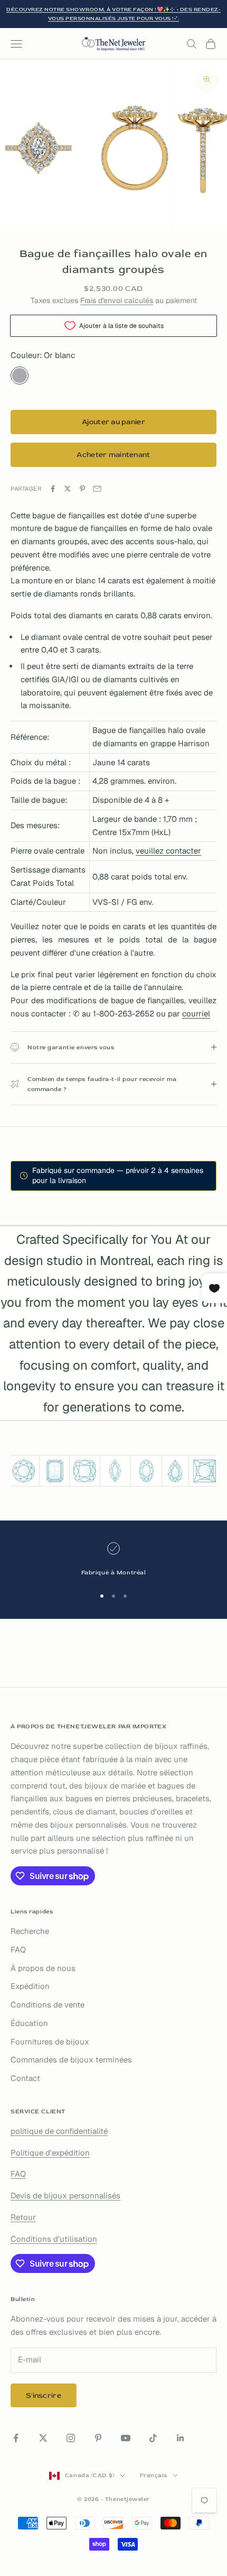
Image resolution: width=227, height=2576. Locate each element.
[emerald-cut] (55, 1471)
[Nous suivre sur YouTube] (126, 2438)
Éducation (29, 2023)
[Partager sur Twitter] (68, 489)
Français (154, 2475)
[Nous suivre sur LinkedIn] (181, 2438)
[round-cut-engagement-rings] (23, 1471)
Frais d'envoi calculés (117, 300)
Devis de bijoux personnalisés (65, 2195)
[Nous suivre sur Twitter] (43, 2438)
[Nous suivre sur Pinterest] (98, 2438)
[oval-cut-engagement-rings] (146, 1471)
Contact (25, 2078)
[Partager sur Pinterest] (82, 489)
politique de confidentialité (59, 2131)
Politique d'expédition (50, 2153)
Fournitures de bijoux (50, 2042)
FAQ (18, 1950)
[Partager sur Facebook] (53, 489)
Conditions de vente (48, 2005)
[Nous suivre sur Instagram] (71, 2438)
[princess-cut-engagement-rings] (204, 1471)
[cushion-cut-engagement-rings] (84, 1471)
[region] (113, 1560)
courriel (196, 1014)
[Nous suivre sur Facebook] (16, 2438)
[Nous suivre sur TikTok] (153, 2438)
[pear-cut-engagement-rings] (175, 1471)
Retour (23, 2217)
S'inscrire (44, 2395)
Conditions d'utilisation (54, 2239)
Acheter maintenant (113, 455)
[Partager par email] (97, 489)
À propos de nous (43, 1968)
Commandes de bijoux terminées (71, 2060)
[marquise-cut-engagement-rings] (115, 1471)
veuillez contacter (168, 851)
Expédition (30, 1986)
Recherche (30, 1931)
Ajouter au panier (113, 422)
